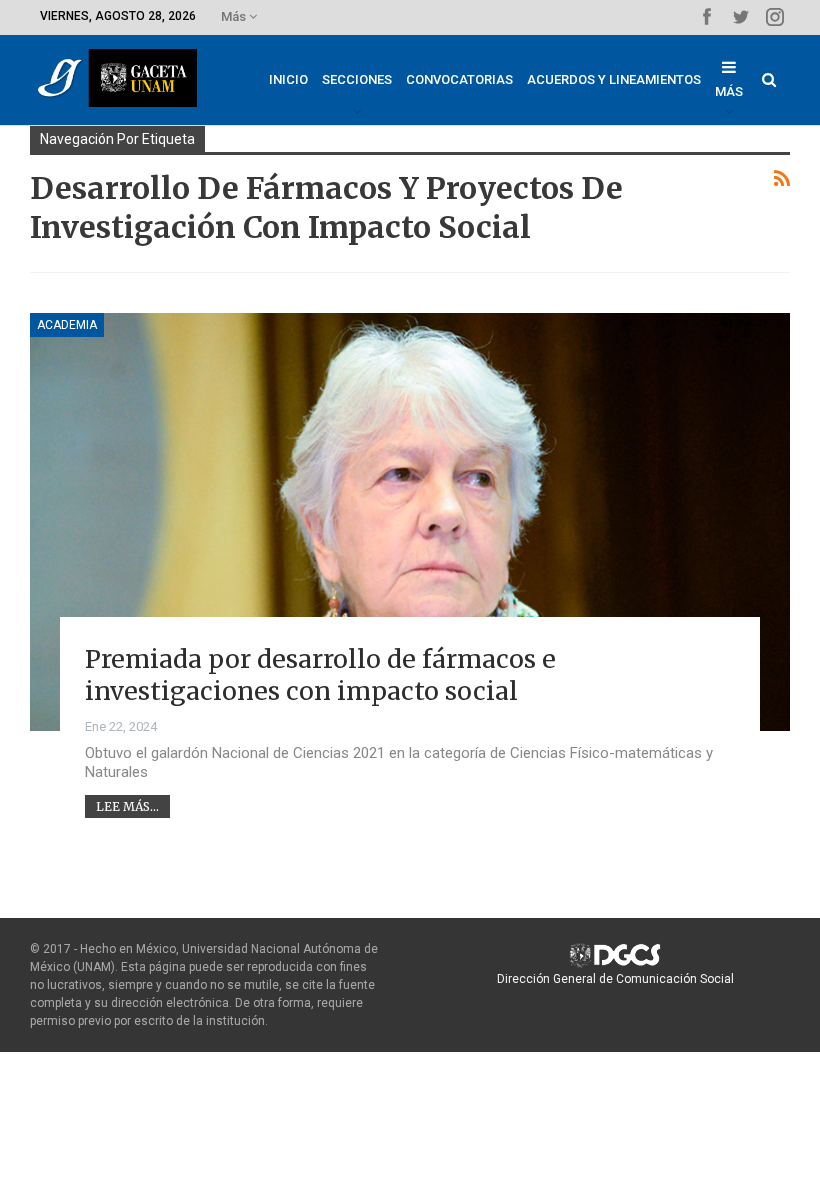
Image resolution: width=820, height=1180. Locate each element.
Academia (67, 325)
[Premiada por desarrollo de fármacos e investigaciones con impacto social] (410, 522)
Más (235, 16)
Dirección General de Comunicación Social (615, 979)
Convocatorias (459, 79)
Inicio (288, 79)
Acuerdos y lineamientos (614, 79)
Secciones (357, 79)
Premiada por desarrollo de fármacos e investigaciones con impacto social (320, 675)
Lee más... (127, 806)
